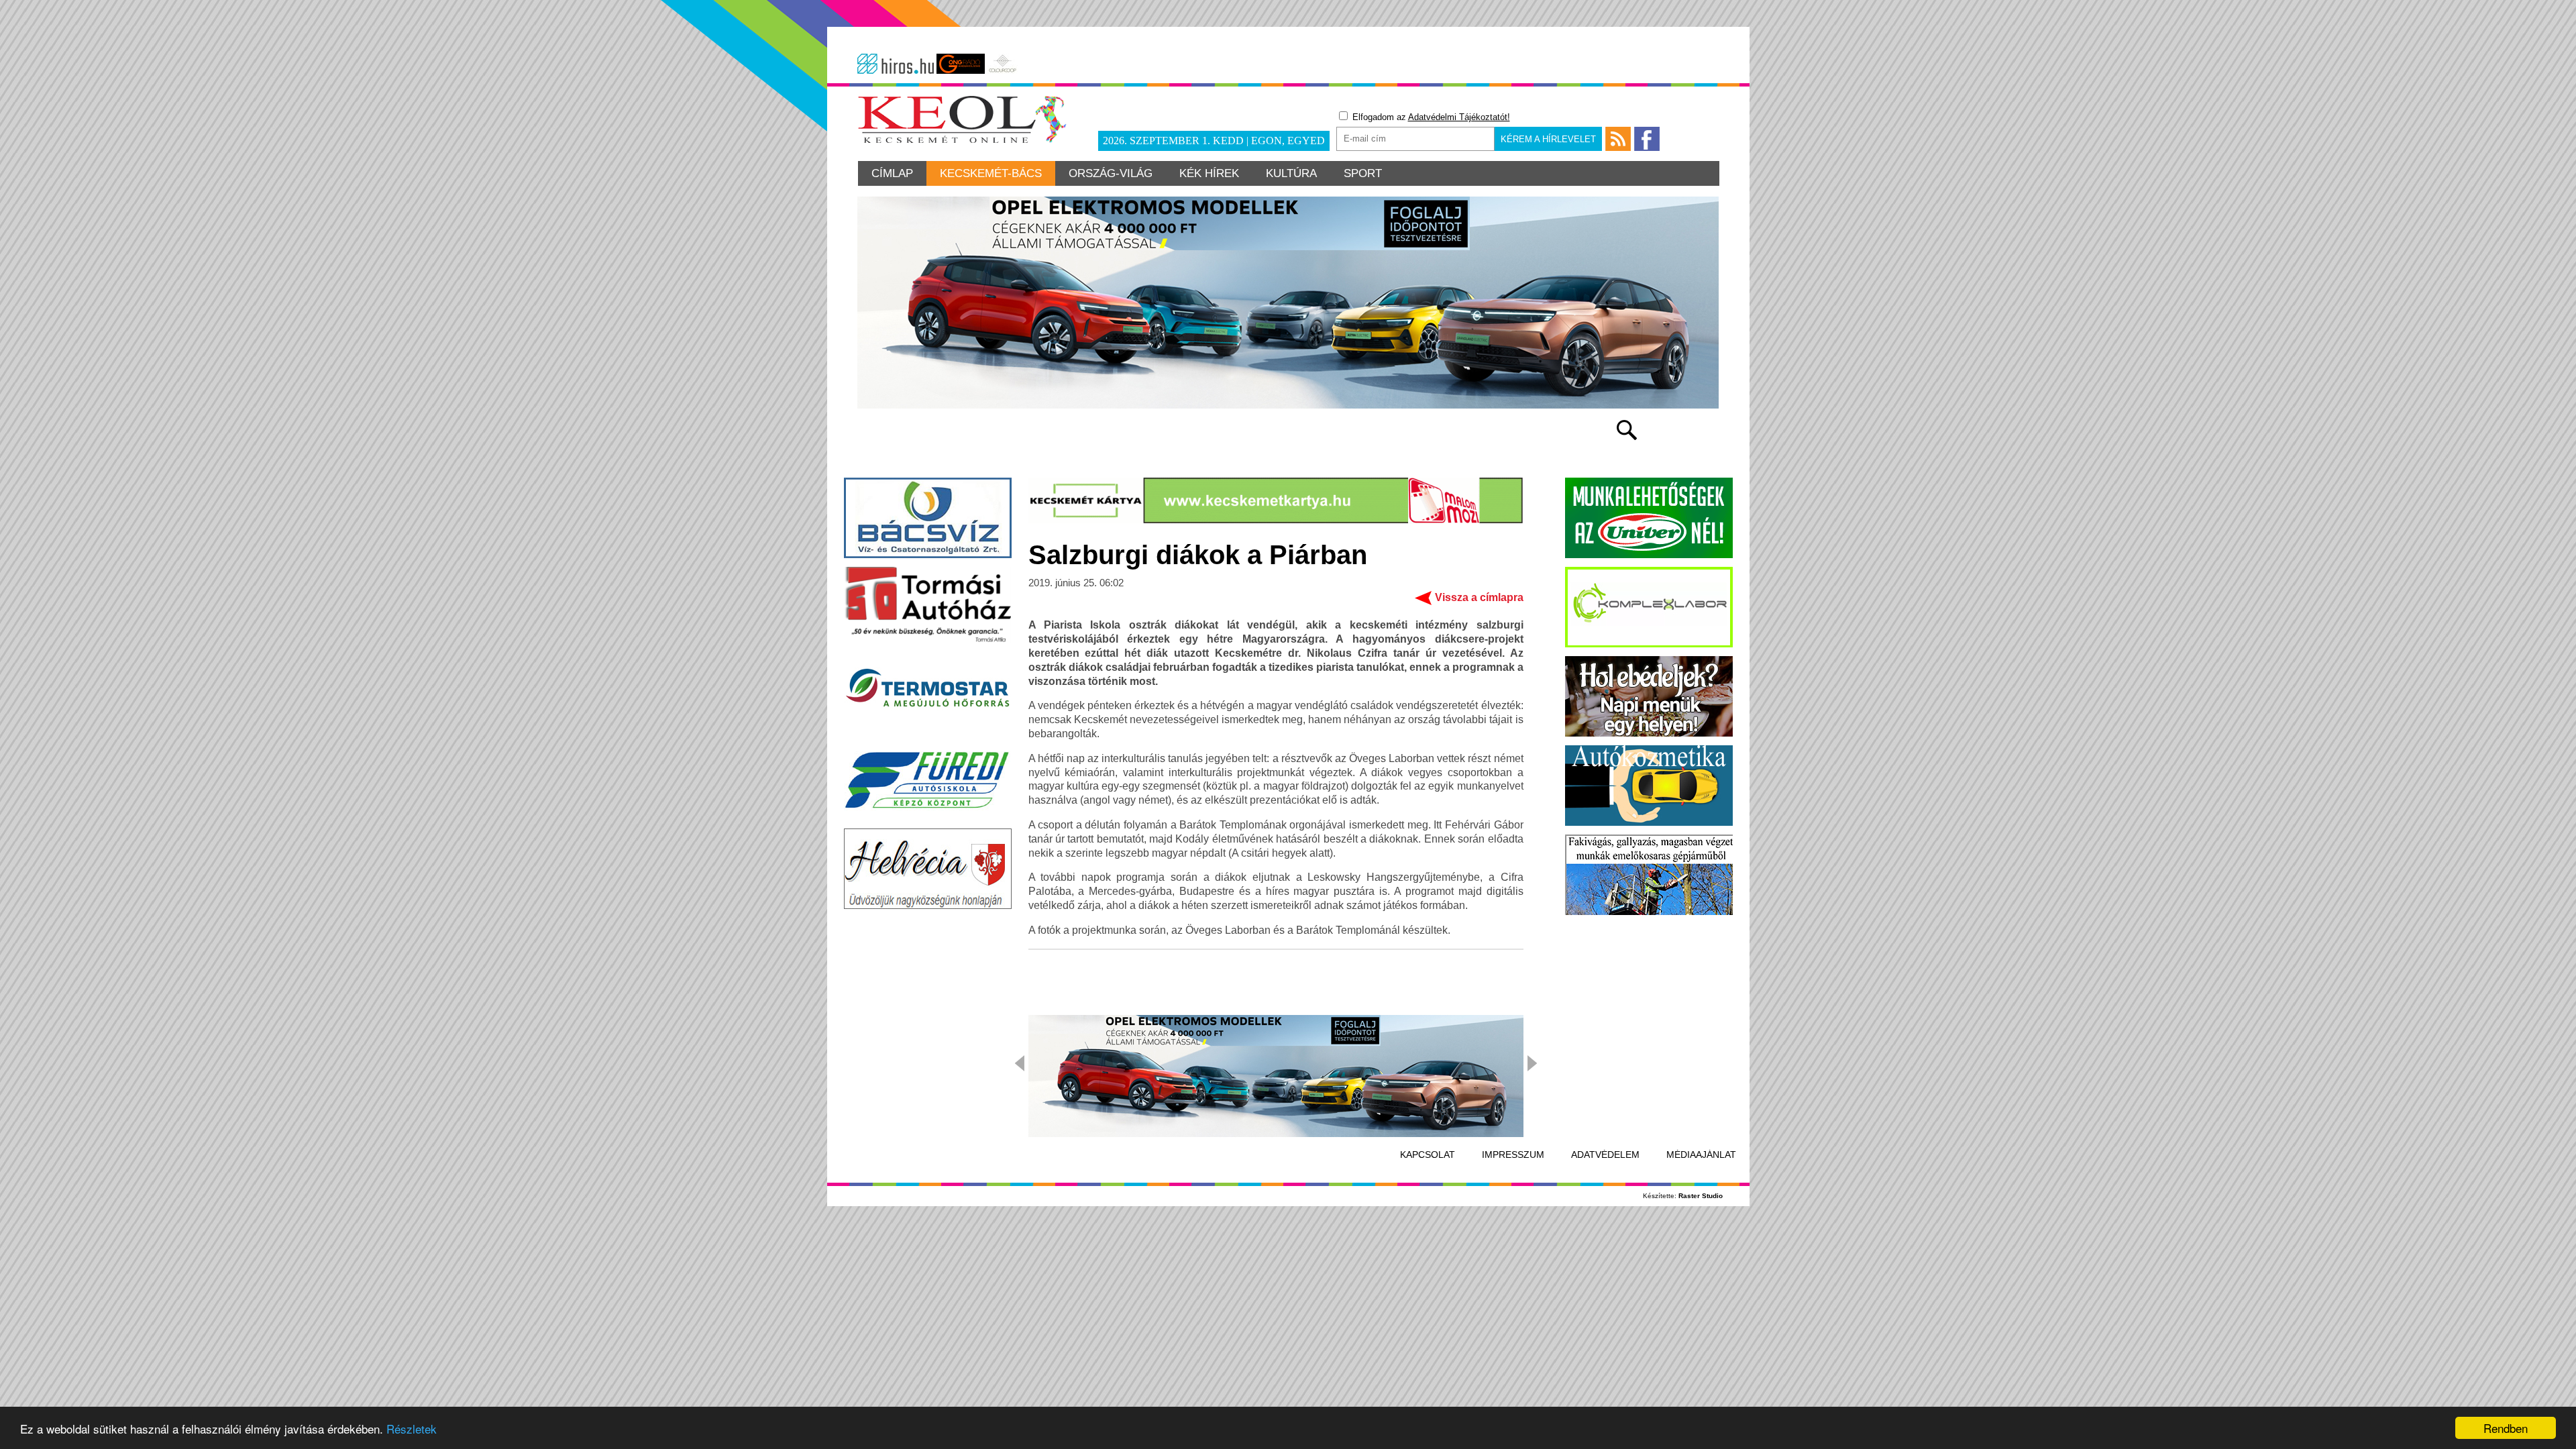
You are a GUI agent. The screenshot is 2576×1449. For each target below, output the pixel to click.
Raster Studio (1701, 1196)
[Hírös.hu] (896, 64)
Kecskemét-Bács (991, 173)
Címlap (892, 173)
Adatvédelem (1605, 1155)
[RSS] (1618, 139)
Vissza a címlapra (1479, 597)
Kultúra (1291, 173)
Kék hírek (1209, 173)
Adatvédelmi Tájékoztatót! (1459, 117)
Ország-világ (1111, 173)
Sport (1363, 173)
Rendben (2506, 1428)
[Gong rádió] (961, 64)
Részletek (412, 1429)
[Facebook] (1647, 139)
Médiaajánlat (1701, 1155)
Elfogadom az (1430, 117)
